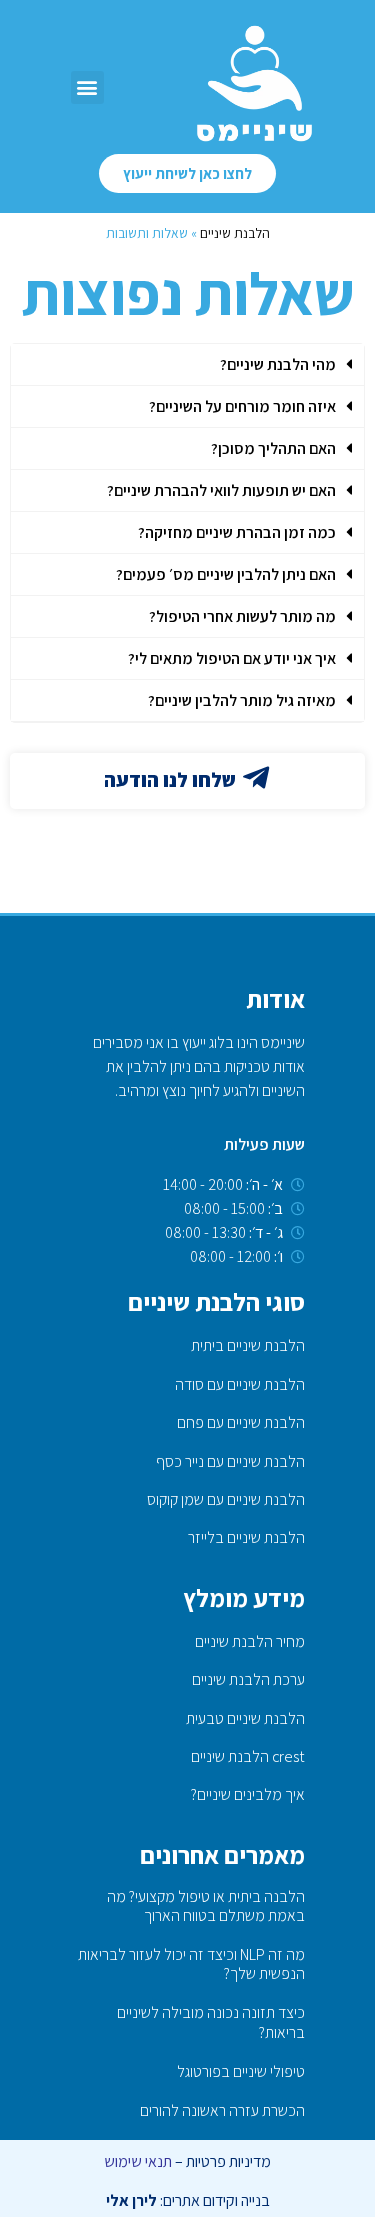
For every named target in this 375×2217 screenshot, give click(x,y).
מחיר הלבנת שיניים (250, 1641)
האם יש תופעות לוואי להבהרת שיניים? (221, 490)
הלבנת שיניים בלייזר (246, 1537)
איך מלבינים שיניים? (248, 1794)
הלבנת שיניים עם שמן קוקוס (226, 1499)
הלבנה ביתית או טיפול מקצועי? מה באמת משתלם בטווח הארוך (206, 1906)
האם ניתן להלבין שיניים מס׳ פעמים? (226, 574)
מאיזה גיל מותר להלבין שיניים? (242, 700)
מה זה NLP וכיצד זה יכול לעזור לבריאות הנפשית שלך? (191, 1964)
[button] (87, 87)
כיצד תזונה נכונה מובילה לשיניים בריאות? (211, 2022)
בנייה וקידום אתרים (216, 2200)
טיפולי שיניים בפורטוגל (241, 2071)
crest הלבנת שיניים (248, 1756)
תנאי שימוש (138, 2161)
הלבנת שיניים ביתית (248, 1345)
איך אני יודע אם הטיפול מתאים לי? (232, 658)
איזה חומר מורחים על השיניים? (242, 406)
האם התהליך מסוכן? (273, 448)
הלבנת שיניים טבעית (245, 1718)
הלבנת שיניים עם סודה (240, 1384)
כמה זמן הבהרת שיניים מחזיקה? (237, 532)
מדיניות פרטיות (228, 2161)
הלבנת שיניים (235, 233)
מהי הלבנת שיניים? (278, 364)
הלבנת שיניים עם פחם (241, 1422)
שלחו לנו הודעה (170, 780)
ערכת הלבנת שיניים (248, 1679)
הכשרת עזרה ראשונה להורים (222, 2110)
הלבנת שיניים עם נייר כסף (230, 1461)
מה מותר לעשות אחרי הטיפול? (242, 616)
